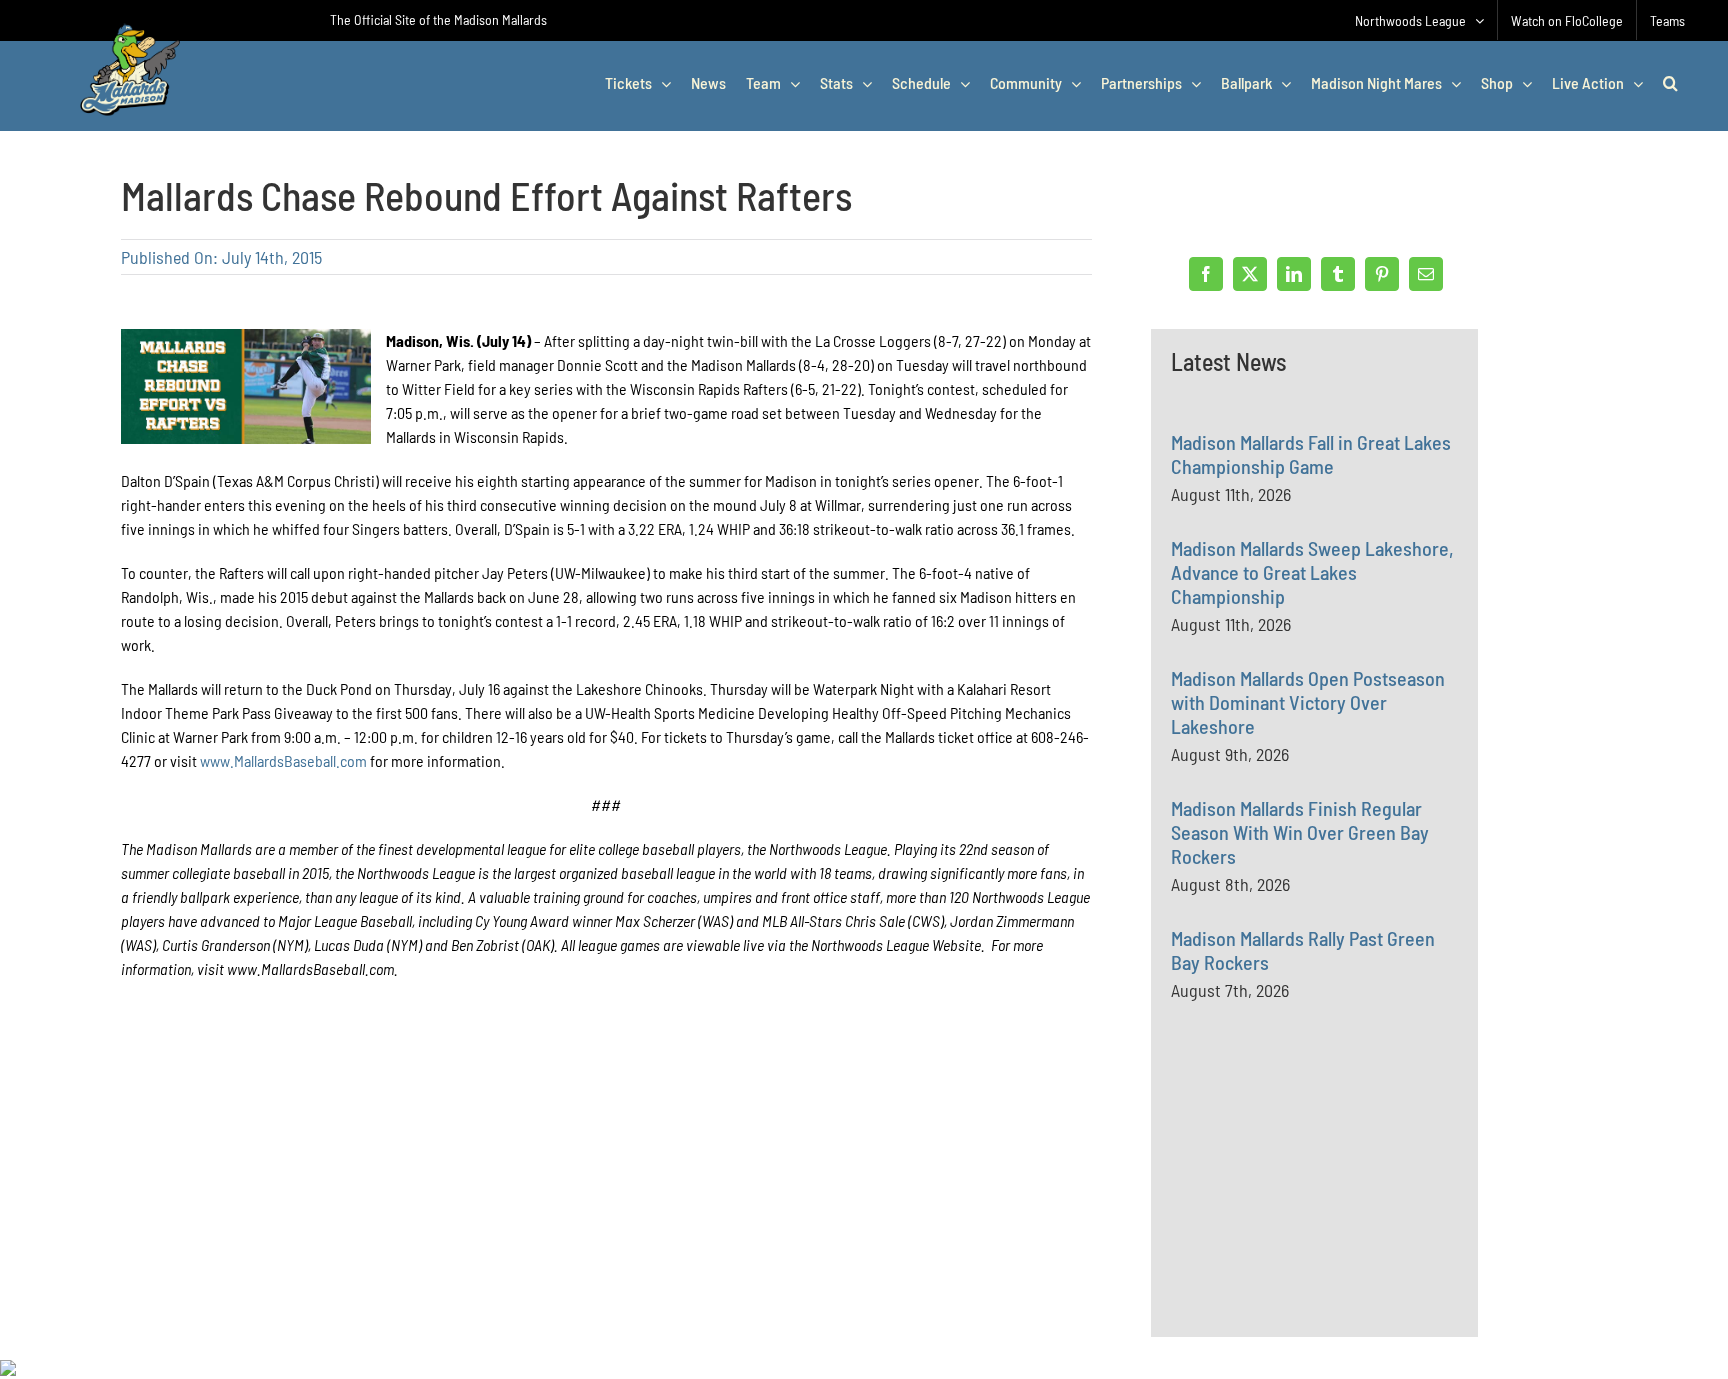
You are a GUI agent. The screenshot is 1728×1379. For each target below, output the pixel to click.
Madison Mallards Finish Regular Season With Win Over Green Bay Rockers (1300, 832)
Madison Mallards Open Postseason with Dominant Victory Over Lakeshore (1308, 702)
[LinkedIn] (1294, 274)
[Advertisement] (1321, 1212)
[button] (1670, 83)
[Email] (1426, 274)
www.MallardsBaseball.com (283, 760)
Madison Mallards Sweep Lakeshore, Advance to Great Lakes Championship (1312, 572)
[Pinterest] (1382, 274)
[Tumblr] (1338, 274)
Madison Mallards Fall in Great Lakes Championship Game (1311, 454)
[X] (1250, 274)
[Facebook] (1206, 274)
